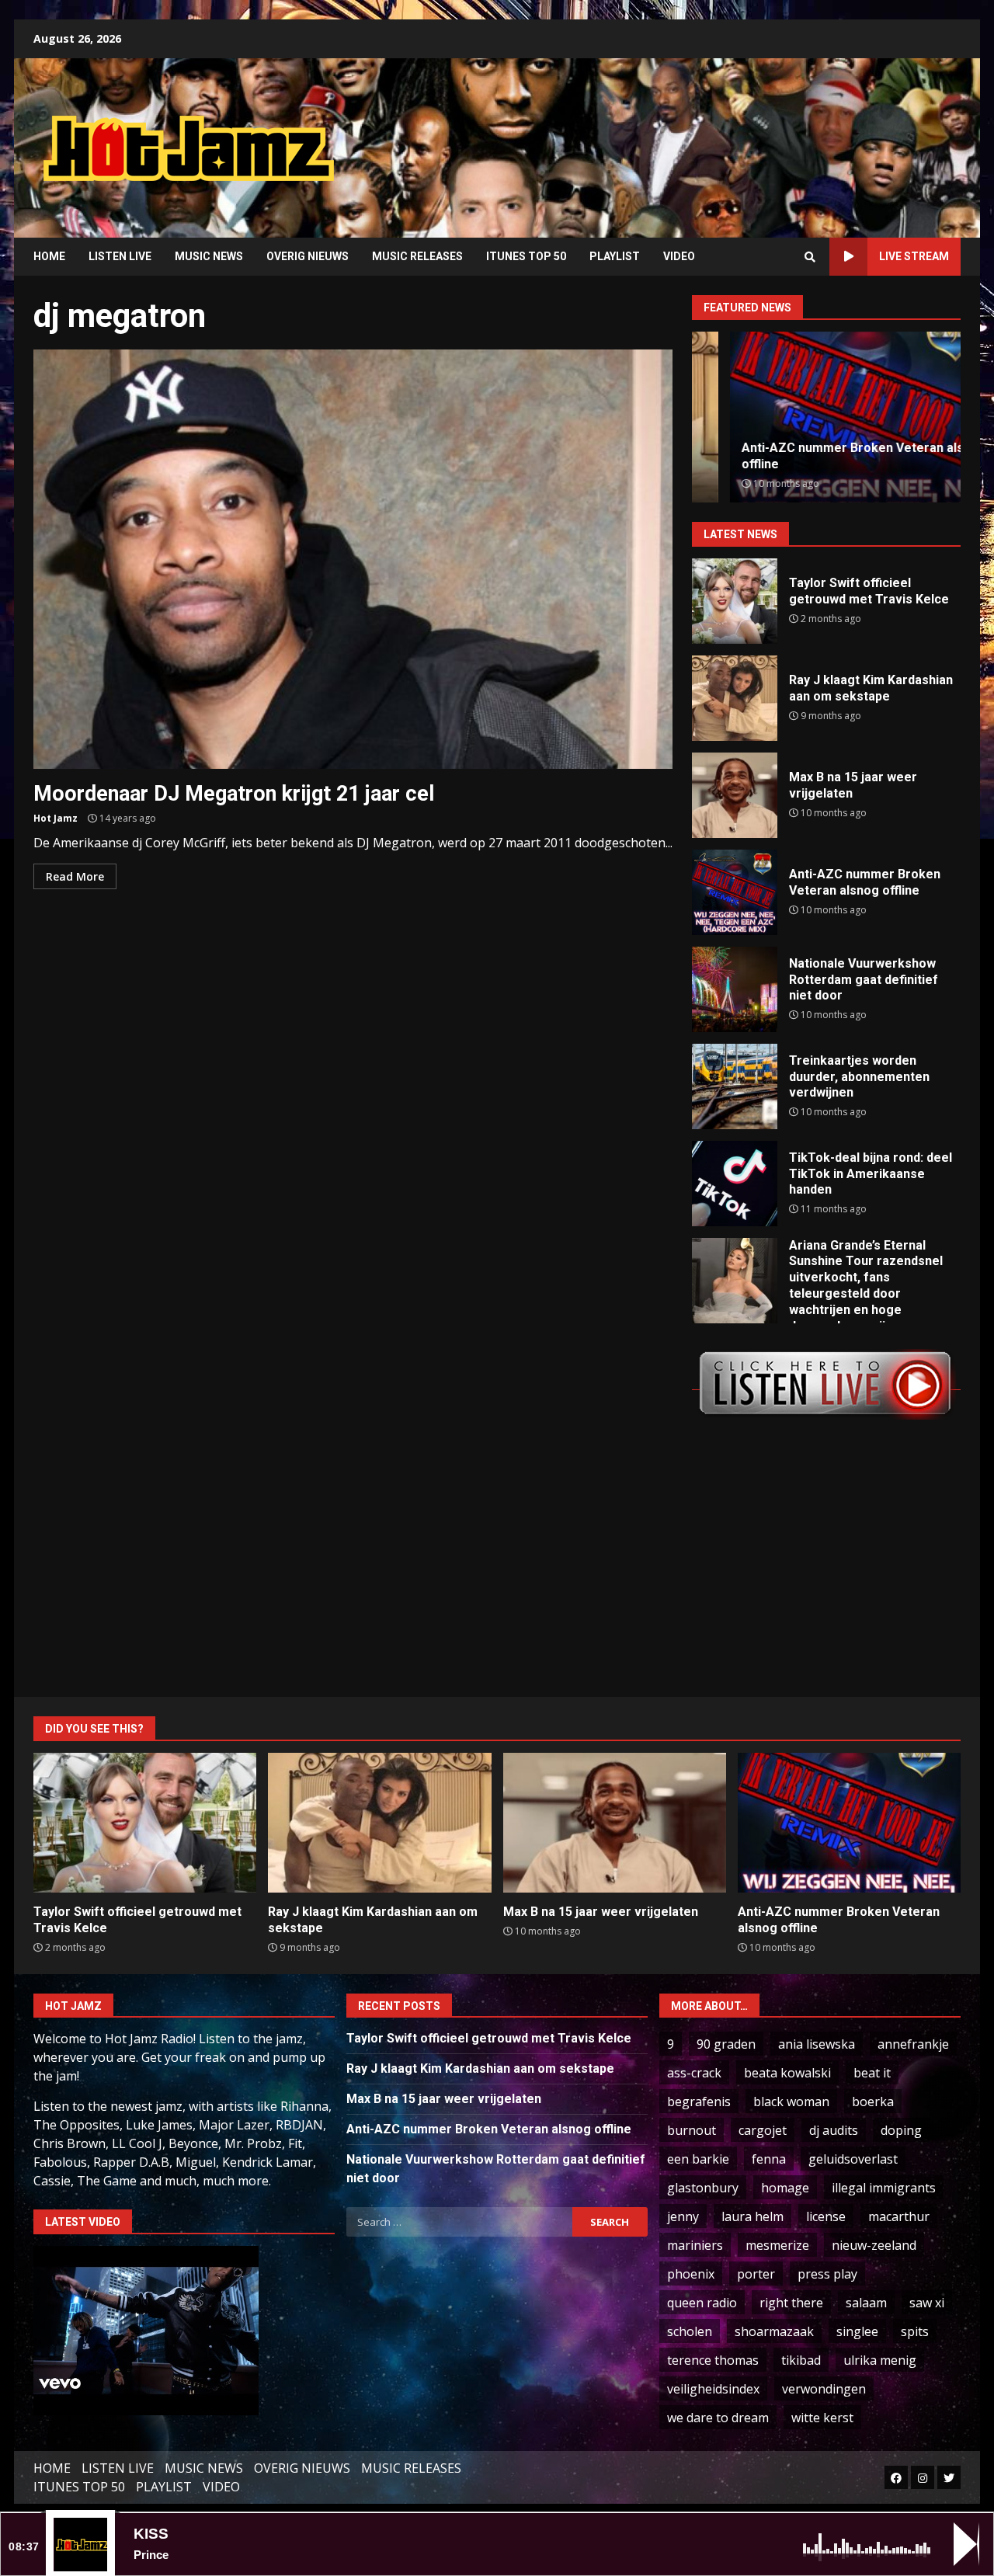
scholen (690, 2331)
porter (756, 2274)
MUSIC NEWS (209, 256)
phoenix (691, 2274)
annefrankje (913, 2044)
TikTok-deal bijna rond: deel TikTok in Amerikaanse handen (735, 1184)
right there (791, 2303)
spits (915, 2331)
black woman (791, 2101)
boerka (873, 2101)
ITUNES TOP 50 (526, 256)
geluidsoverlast (853, 2159)
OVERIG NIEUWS (308, 256)
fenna (769, 2159)
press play (827, 2274)
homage (785, 2188)
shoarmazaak (774, 2331)
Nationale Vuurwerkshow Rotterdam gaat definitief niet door (735, 989)
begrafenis (699, 2101)
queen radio (702, 2303)
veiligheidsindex (713, 2389)
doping (901, 2130)
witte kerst (822, 2418)
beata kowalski (787, 2073)
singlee (857, 2331)
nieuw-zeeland (874, 2245)
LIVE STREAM (914, 256)
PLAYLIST (615, 256)
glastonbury (703, 2188)
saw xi (927, 2303)
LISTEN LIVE (120, 256)
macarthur (899, 2216)
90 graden (726, 2044)
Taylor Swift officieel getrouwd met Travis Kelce (735, 601)
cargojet (763, 2130)
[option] (826, 417)
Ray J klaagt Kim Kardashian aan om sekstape (735, 698)
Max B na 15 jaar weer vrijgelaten (735, 795)
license (826, 2216)
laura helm (752, 2216)
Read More (75, 876)
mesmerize (777, 2245)
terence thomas (713, 2360)
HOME (49, 256)
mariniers (695, 2245)
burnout (692, 2130)
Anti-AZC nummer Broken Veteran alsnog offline (735, 892)
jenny (683, 2216)
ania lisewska (817, 2044)
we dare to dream (718, 2418)
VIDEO (679, 256)
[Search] (810, 257)
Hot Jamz (56, 818)
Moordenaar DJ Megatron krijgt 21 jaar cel (353, 559)
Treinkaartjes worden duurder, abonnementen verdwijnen (735, 1086)
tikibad (801, 2360)
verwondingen (824, 2389)
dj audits (834, 2130)
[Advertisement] (695, 136)
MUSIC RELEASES (417, 256)
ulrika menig (880, 2360)
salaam (866, 2303)
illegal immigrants (884, 2188)
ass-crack (694, 2073)
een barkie (698, 2159)
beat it (872, 2073)
